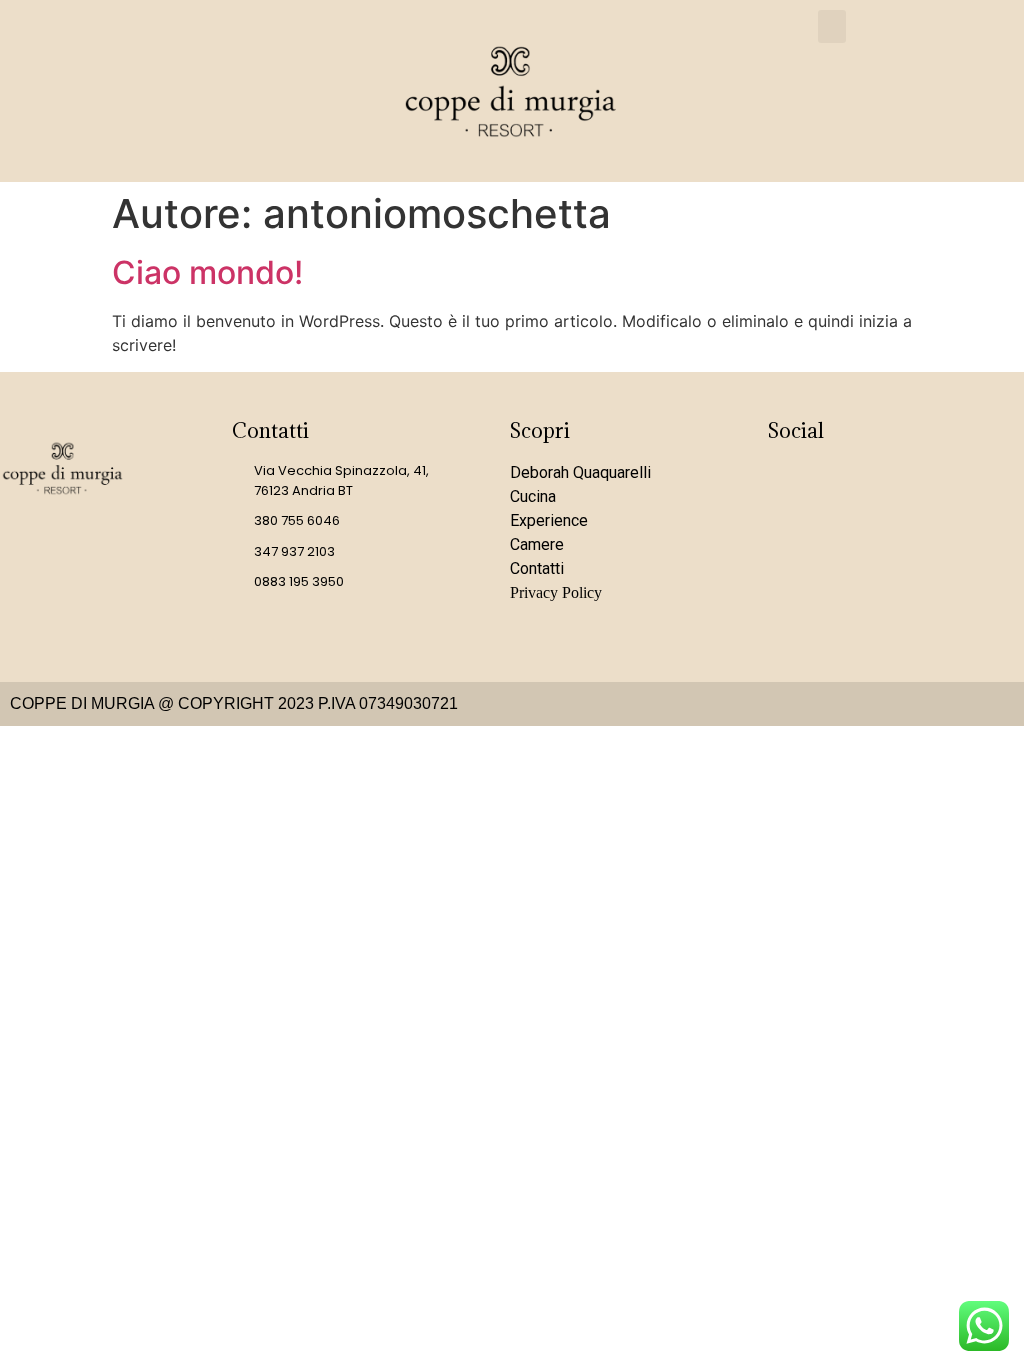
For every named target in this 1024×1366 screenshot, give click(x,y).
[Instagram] (793, 486)
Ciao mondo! (207, 272)
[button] (832, 26)
